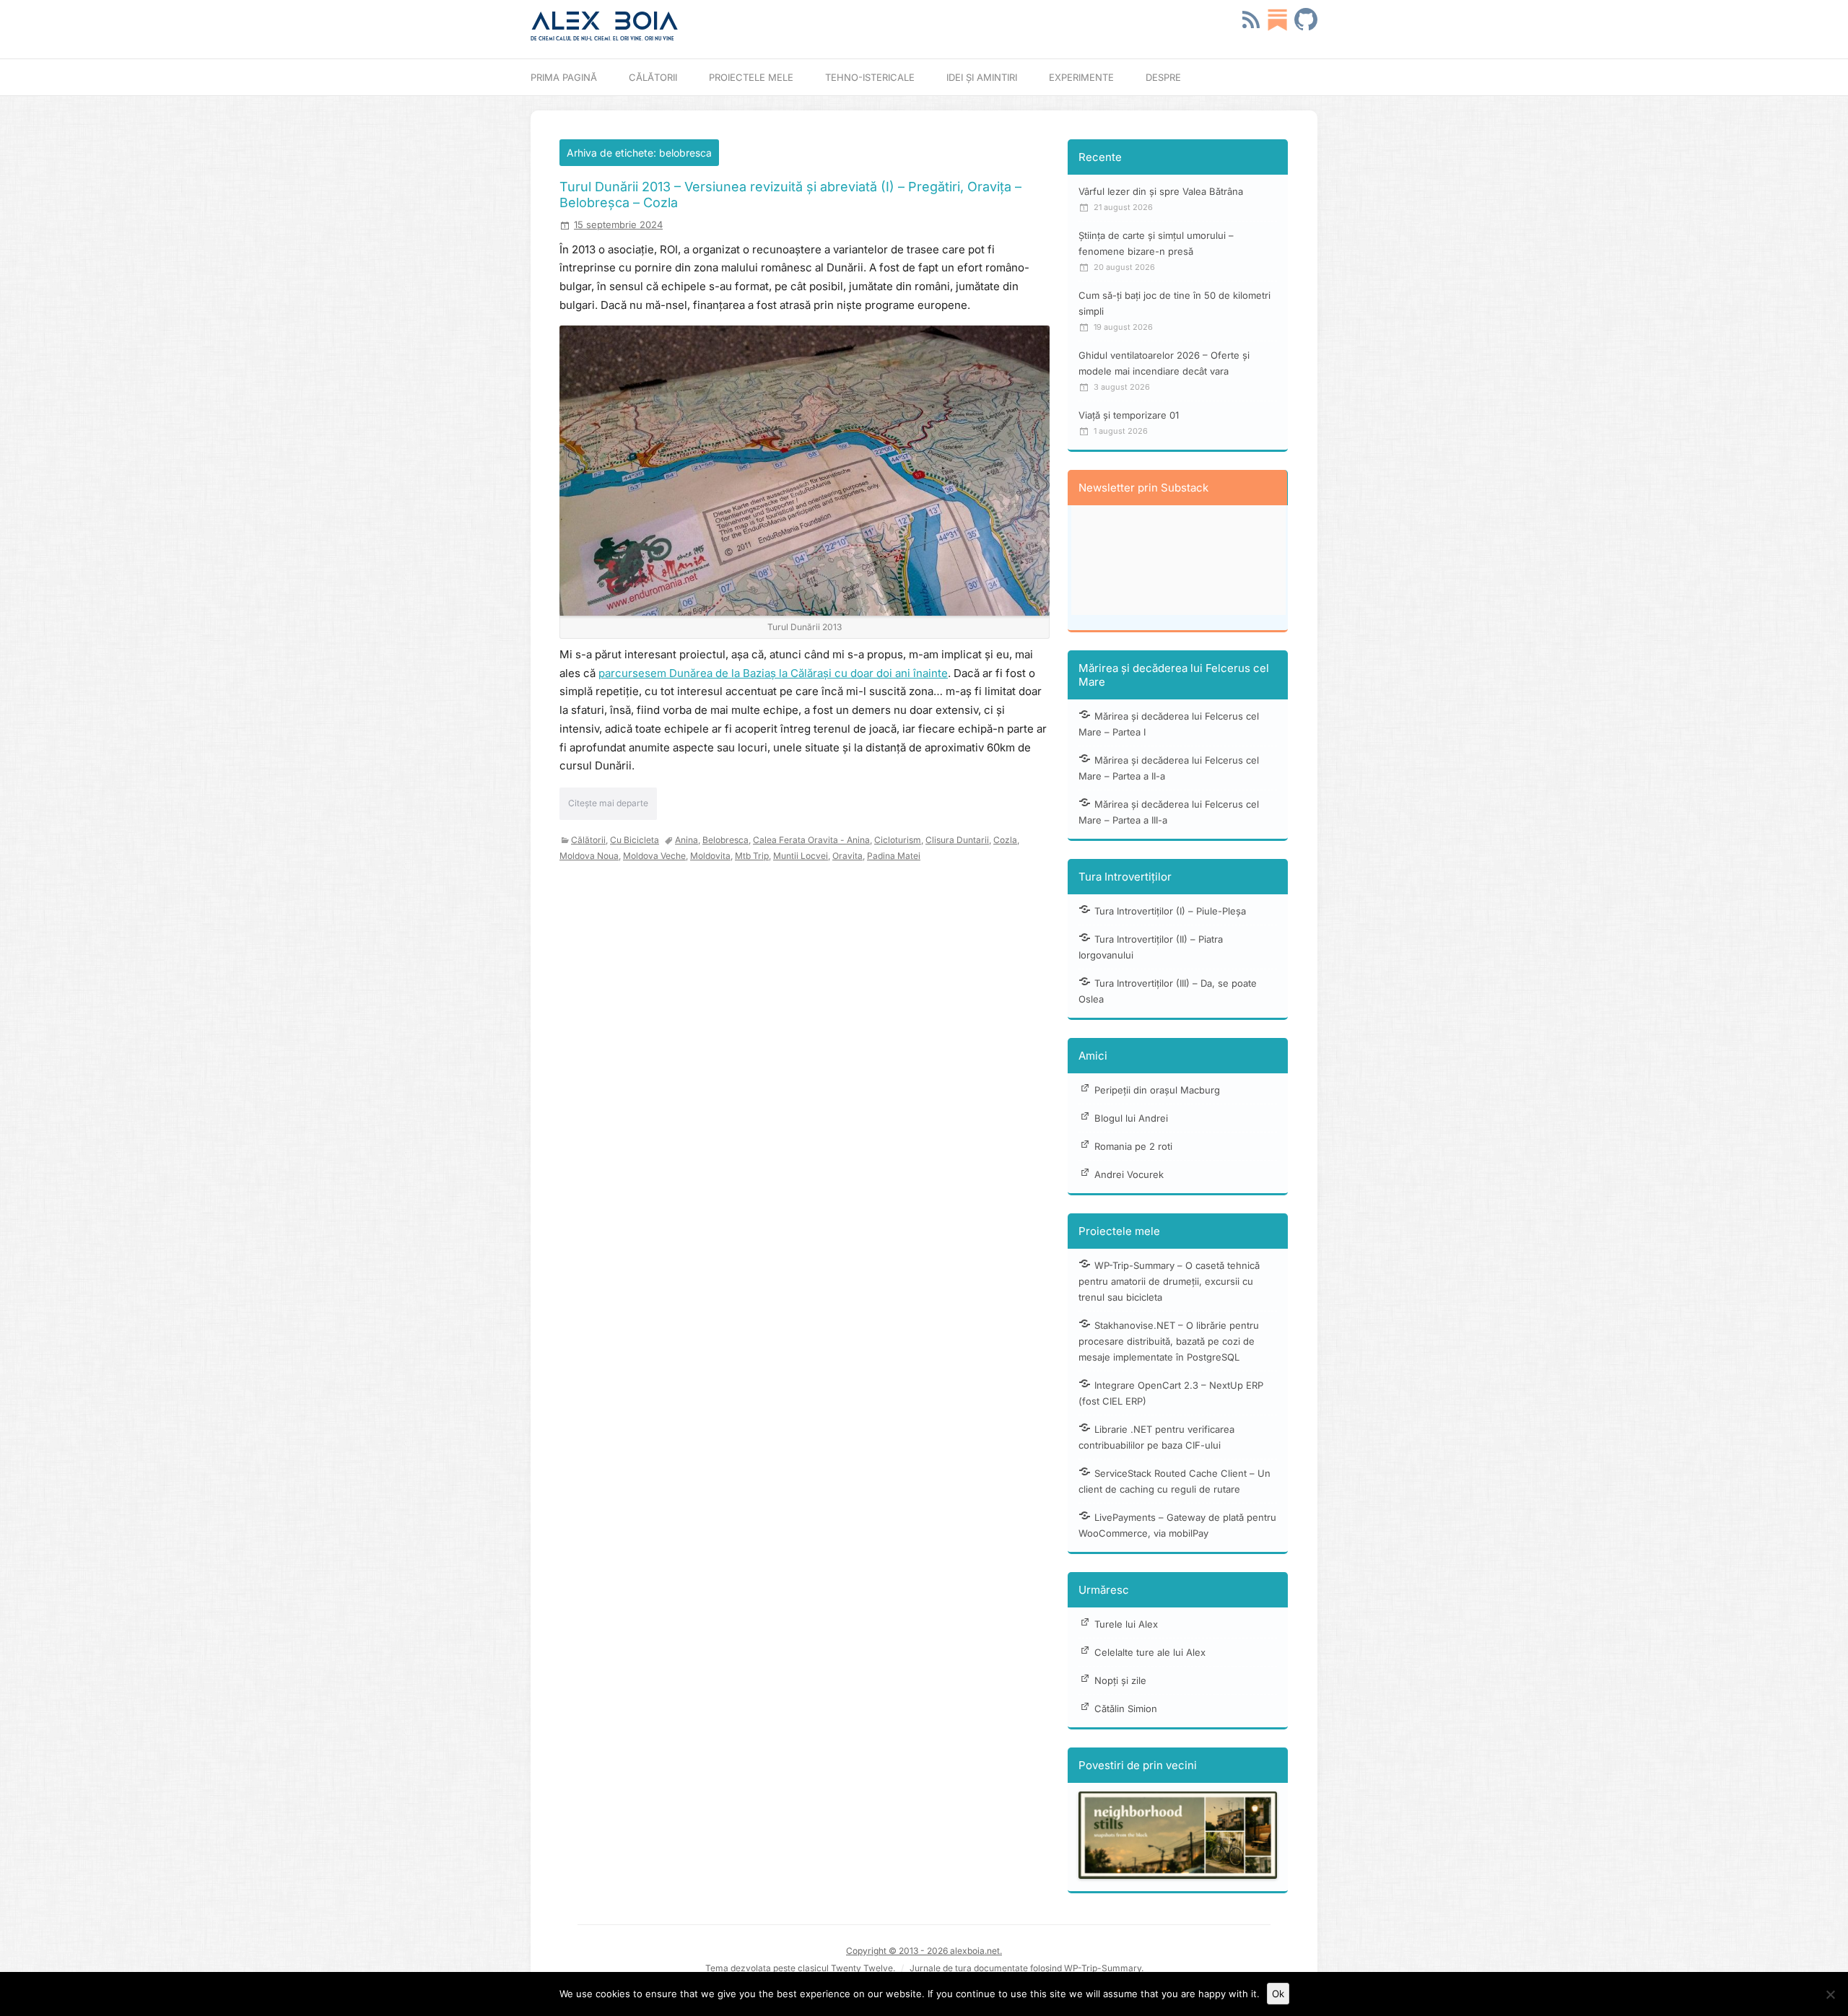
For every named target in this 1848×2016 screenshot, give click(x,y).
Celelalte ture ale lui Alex (1150, 1652)
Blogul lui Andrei (1131, 1118)
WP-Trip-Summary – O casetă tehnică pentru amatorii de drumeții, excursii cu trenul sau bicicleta (1169, 1281)
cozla (1005, 840)
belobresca (725, 840)
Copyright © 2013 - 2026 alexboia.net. (924, 1951)
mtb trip (752, 856)
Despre (1163, 77)
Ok (1278, 1994)
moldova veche (654, 856)
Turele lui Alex (1126, 1624)
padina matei (894, 856)
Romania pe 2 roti (1133, 1146)
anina (687, 840)
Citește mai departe (608, 803)
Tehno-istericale (870, 77)
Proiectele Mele (751, 77)
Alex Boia (605, 21)
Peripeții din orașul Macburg (1157, 1090)
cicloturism (898, 840)
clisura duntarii (957, 840)
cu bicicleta (635, 840)
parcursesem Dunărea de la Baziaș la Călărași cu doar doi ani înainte (773, 673)
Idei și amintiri (982, 77)
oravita (847, 856)
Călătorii (653, 77)
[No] (1830, 1994)
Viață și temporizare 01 (1129, 415)
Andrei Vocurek (1129, 1174)
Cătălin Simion (1126, 1709)
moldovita (710, 856)
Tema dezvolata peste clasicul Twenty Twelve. (800, 1968)
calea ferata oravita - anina (811, 840)
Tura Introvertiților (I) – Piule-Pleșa (1170, 911)
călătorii (588, 840)
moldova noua (589, 856)
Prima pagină (564, 77)
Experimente (1081, 77)
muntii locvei (801, 856)
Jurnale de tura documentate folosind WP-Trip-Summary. (1027, 1968)
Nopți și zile (1120, 1680)
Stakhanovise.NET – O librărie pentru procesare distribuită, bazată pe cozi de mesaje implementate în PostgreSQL (1169, 1341)
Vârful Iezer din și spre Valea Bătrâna (1161, 191)
